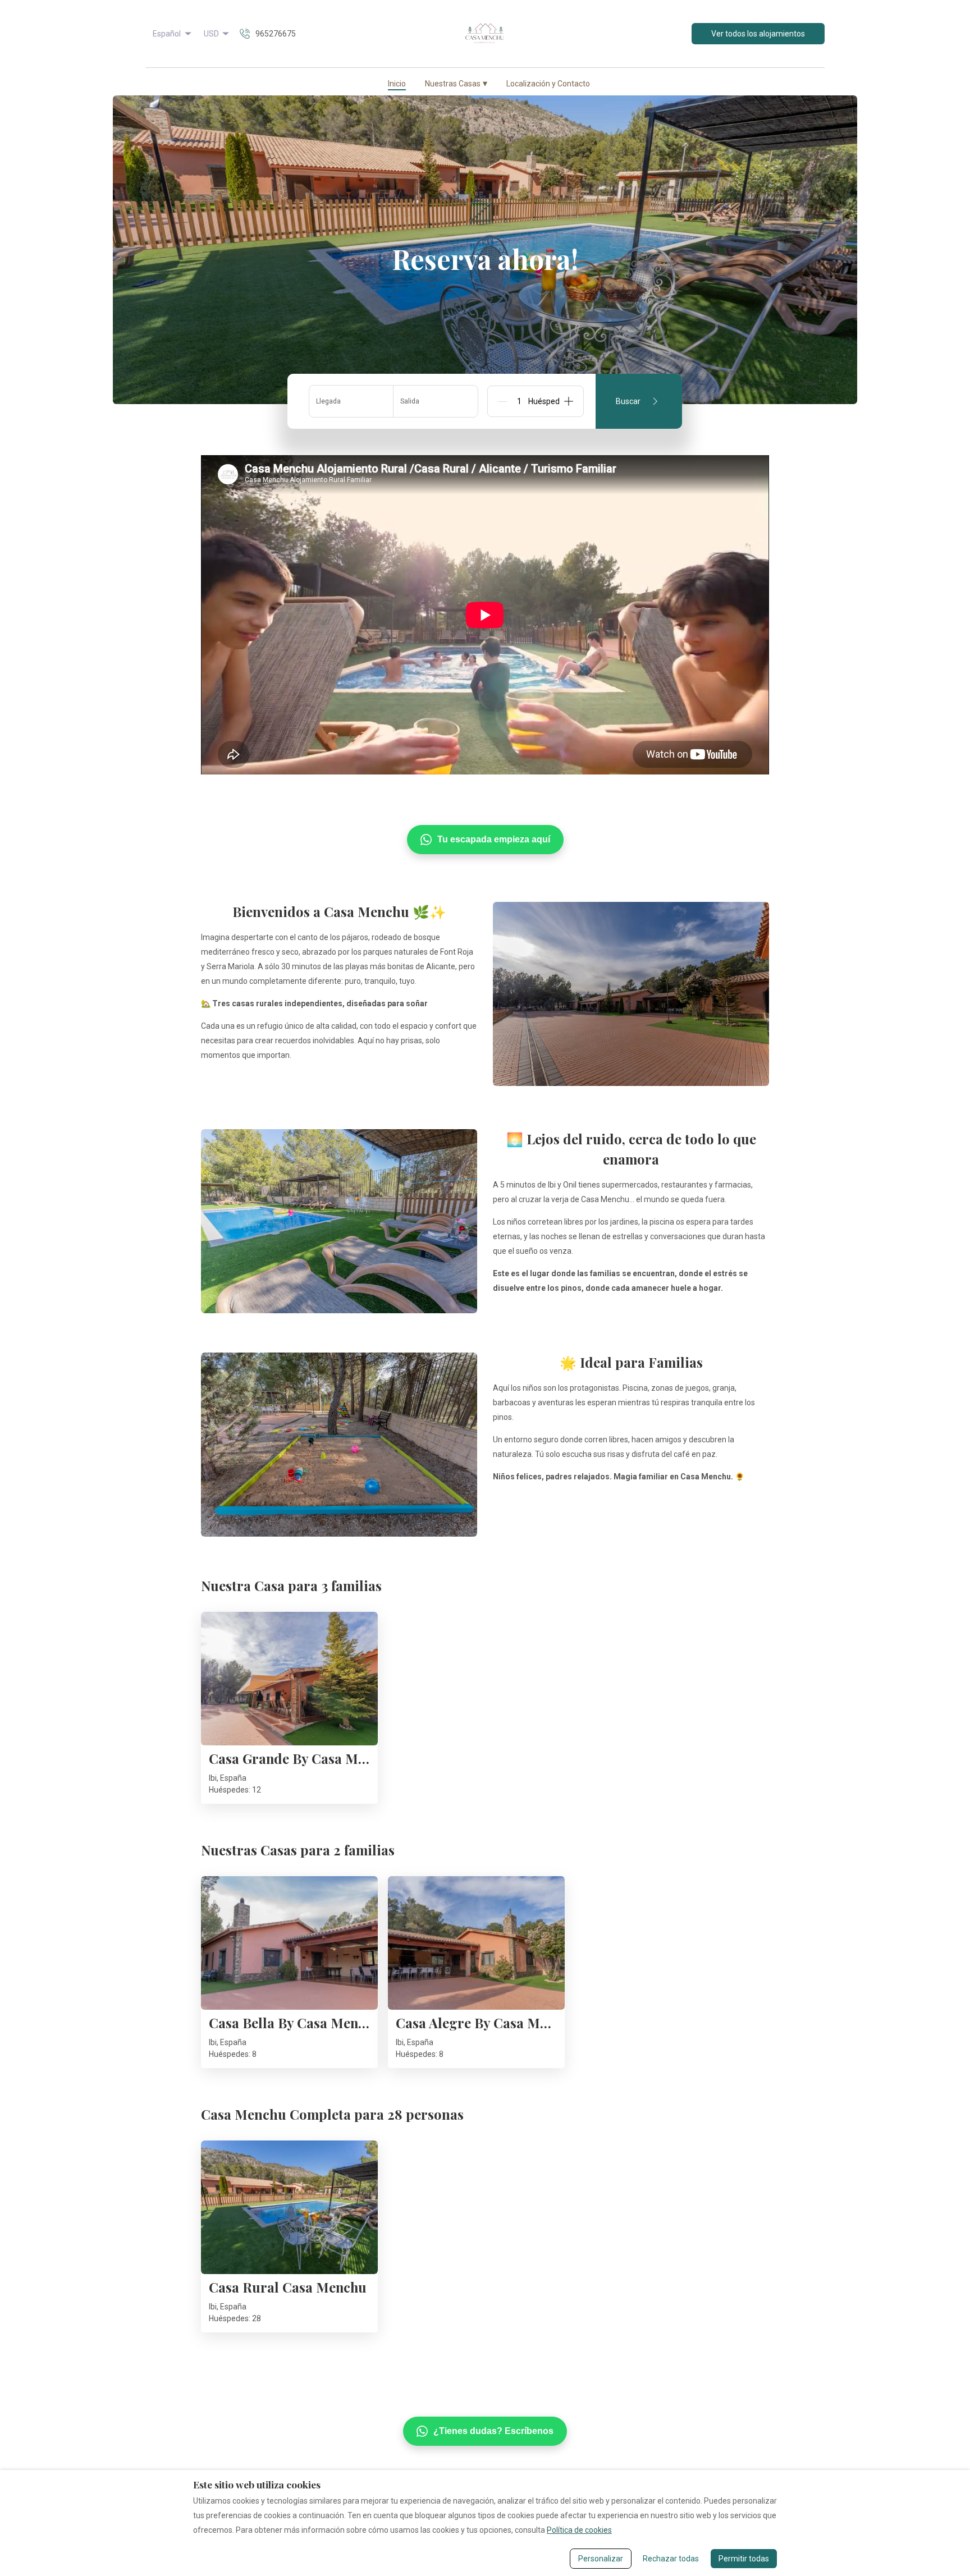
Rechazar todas (671, 2559)
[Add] (569, 401)
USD (211, 34)
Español (167, 34)
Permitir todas (744, 2559)
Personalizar (601, 2559)
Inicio (397, 84)
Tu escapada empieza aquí (494, 839)
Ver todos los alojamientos (758, 34)
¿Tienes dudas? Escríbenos (493, 2431)
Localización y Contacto (548, 84)
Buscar (628, 401)
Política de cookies (579, 2530)
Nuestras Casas (456, 83)
